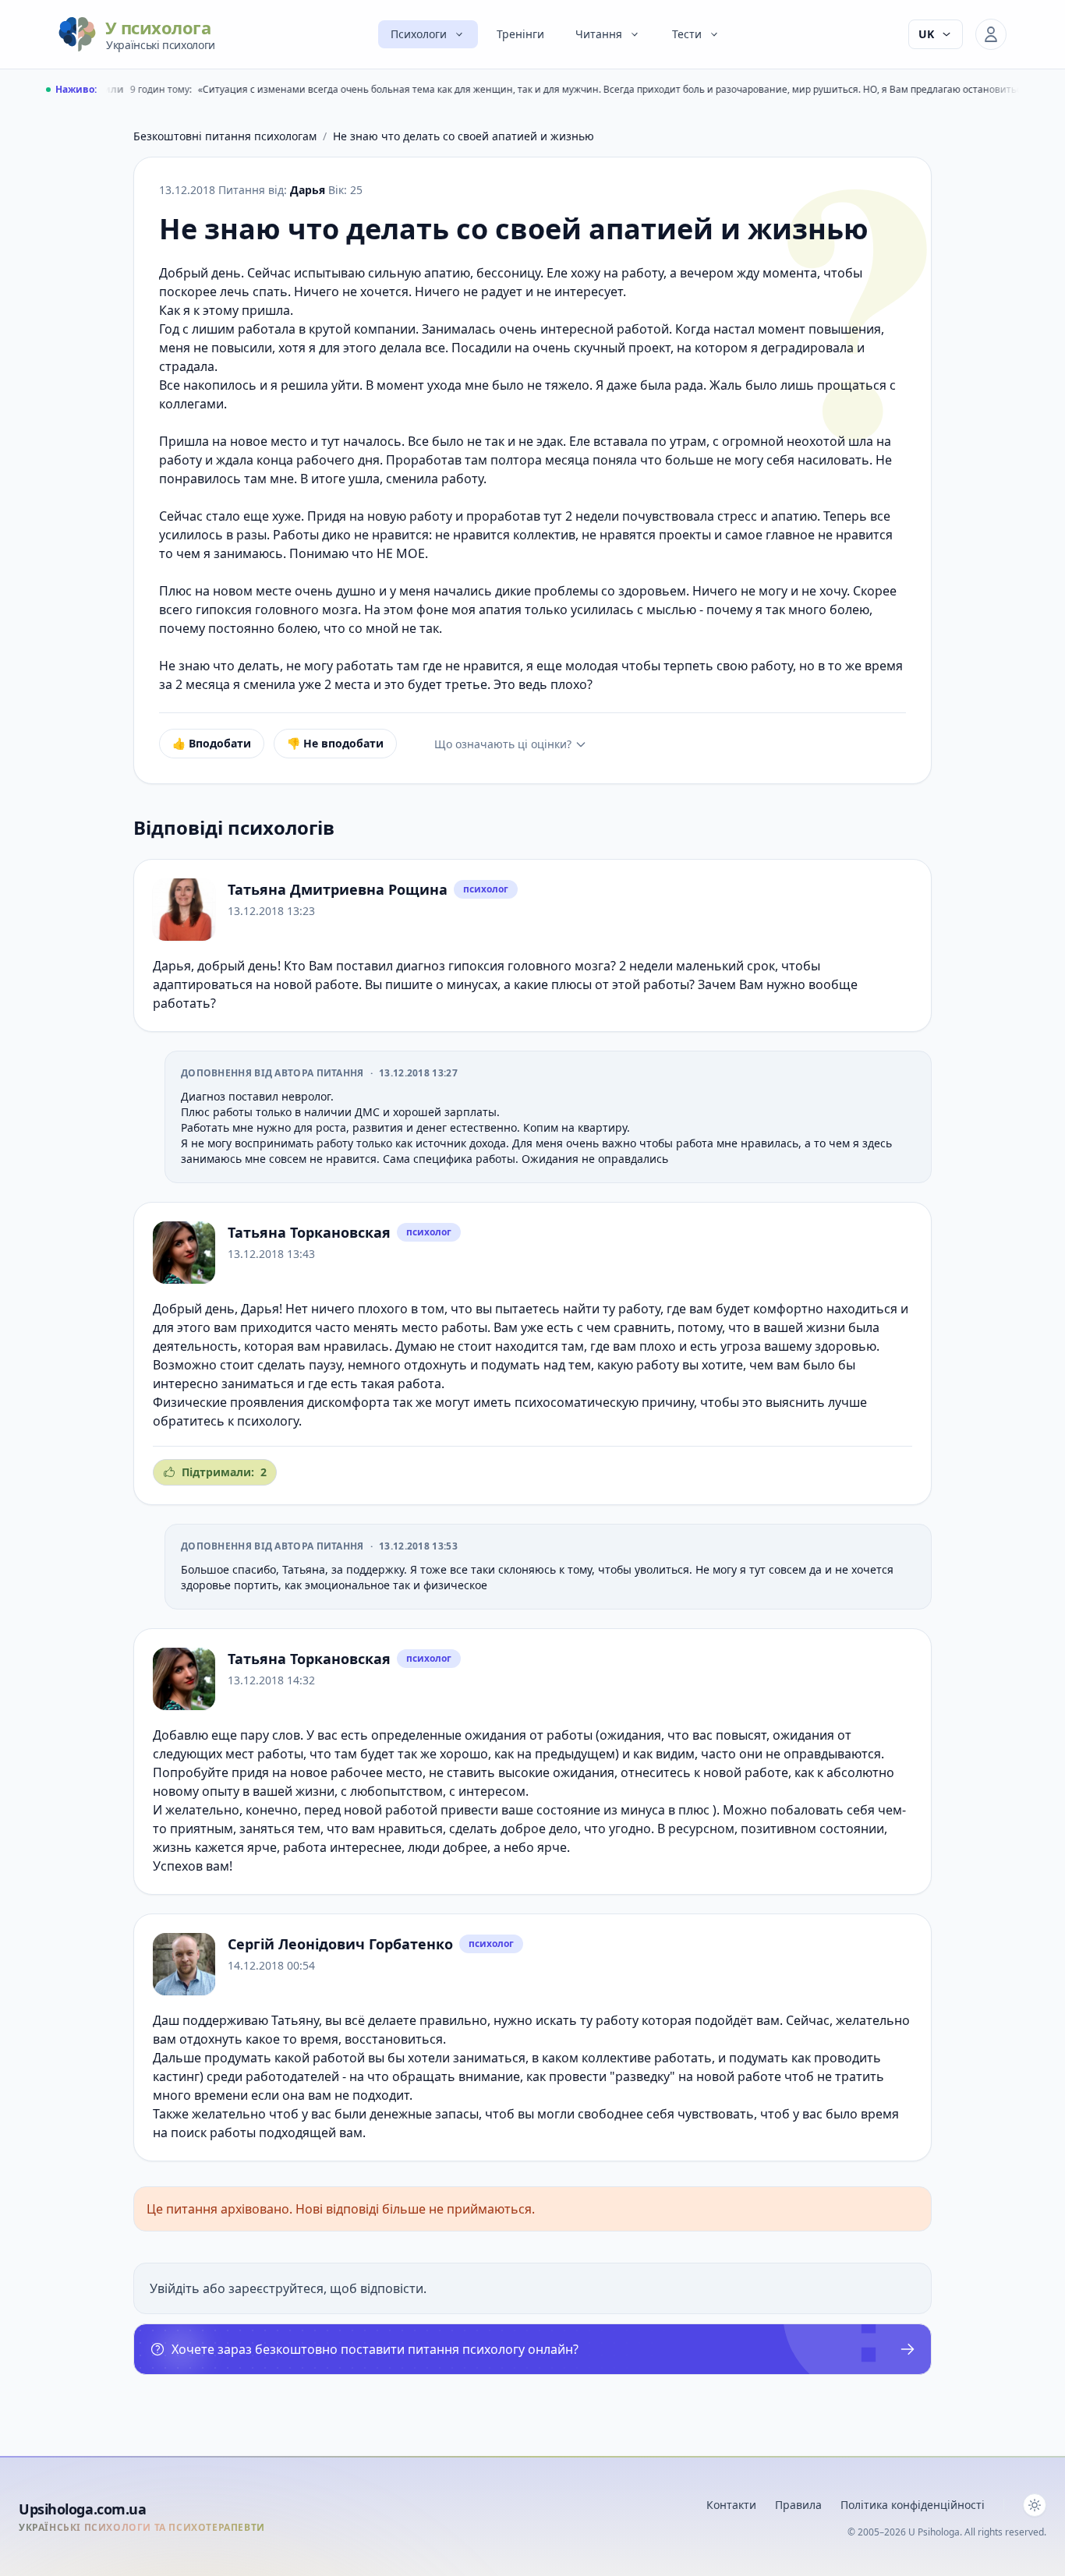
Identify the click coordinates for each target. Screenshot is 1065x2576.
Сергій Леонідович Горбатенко (340, 1944)
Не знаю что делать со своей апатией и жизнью (464, 136)
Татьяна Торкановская (309, 1232)
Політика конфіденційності (913, 2505)
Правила (798, 2505)
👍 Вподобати (212, 743)
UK (926, 34)
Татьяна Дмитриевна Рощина (338, 889)
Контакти (731, 2505)
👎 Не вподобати (335, 743)
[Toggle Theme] (1035, 2505)
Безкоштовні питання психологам (225, 136)
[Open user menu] (991, 34)
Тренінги (520, 34)
